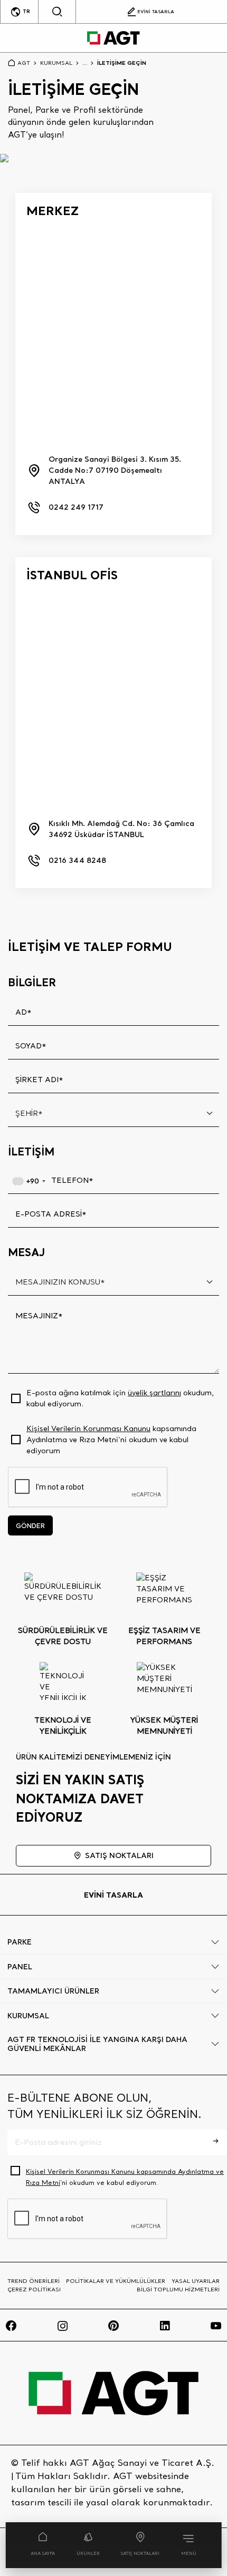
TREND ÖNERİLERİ (34, 2281)
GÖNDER (30, 1525)
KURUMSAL (56, 63)
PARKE (20, 1942)
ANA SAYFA (43, 2553)
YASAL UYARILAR (196, 2281)
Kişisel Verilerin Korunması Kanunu (88, 1428)
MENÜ (189, 2553)
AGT (24, 63)
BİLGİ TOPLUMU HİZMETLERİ (178, 2289)
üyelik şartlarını (154, 1393)
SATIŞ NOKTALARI (140, 2553)
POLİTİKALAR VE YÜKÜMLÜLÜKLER (116, 2281)
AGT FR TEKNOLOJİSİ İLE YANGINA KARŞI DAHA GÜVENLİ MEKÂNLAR (97, 2044)
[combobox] (29, 1181)
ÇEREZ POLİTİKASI (34, 2289)
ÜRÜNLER (88, 2553)
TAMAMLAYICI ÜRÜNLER (53, 1991)
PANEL (20, 1967)
